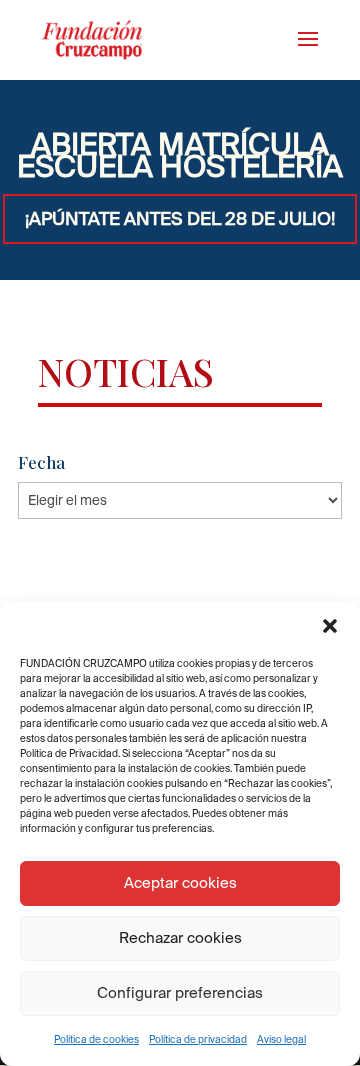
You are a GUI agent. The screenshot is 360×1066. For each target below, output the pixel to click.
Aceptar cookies (180, 882)
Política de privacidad (198, 1039)
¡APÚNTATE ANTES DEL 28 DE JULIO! (180, 218)
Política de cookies (96, 1039)
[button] (330, 626)
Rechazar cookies (180, 937)
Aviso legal (281, 1039)
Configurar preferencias (180, 992)
